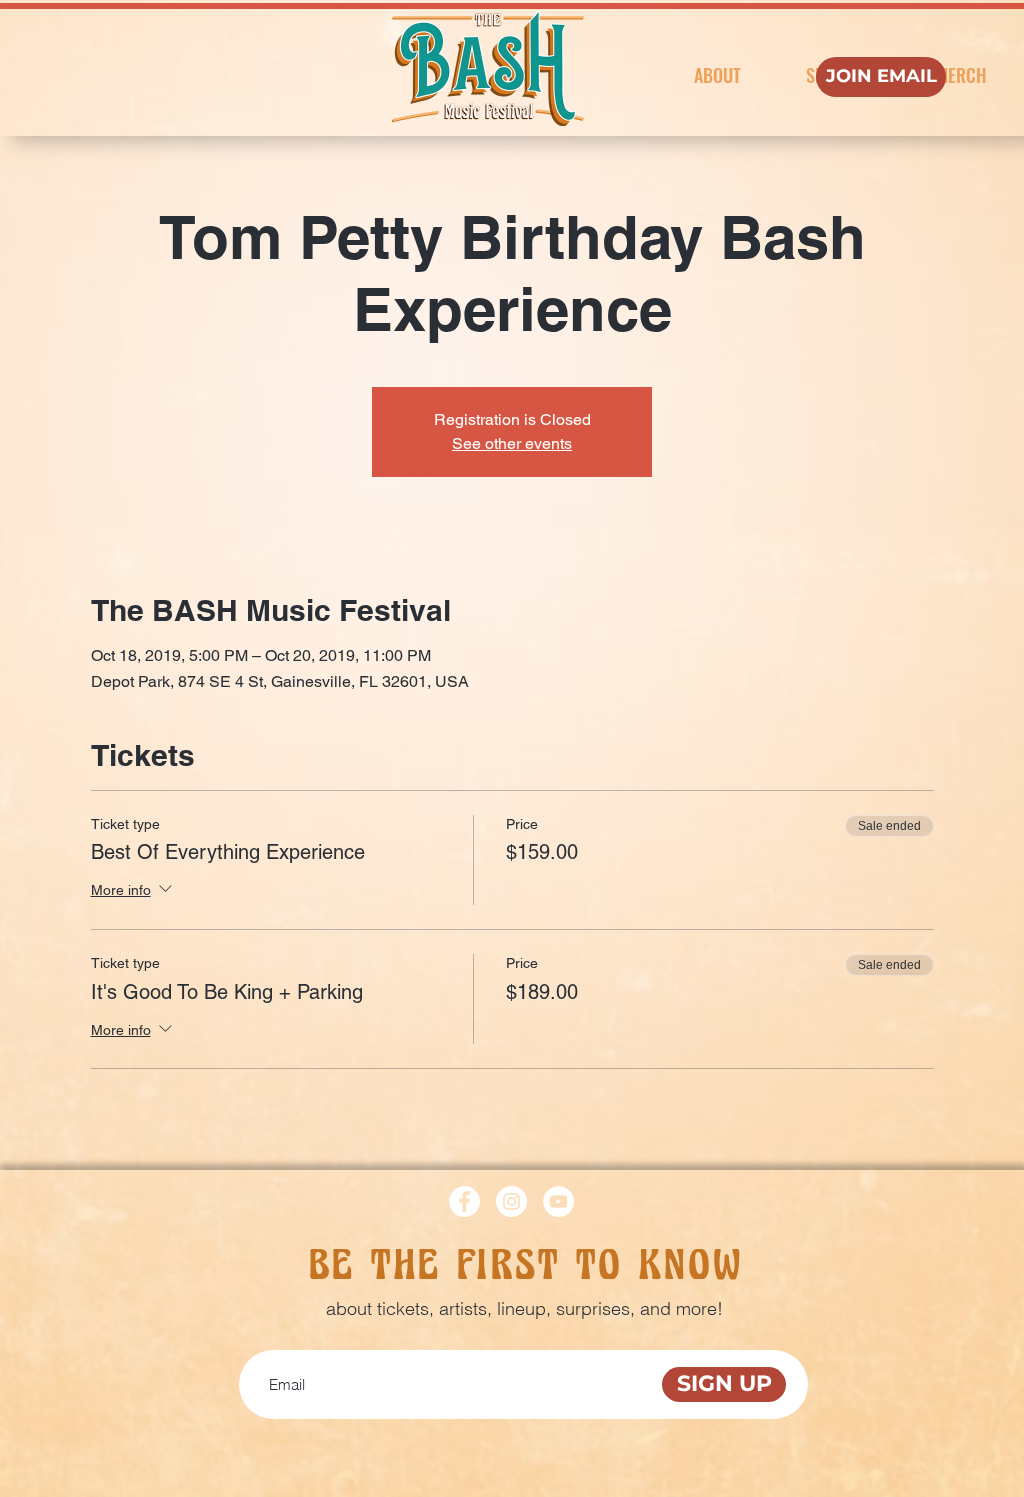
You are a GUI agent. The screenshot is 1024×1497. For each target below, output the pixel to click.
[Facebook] (464, 1201)
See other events (512, 443)
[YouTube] (558, 1201)
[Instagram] (511, 1201)
